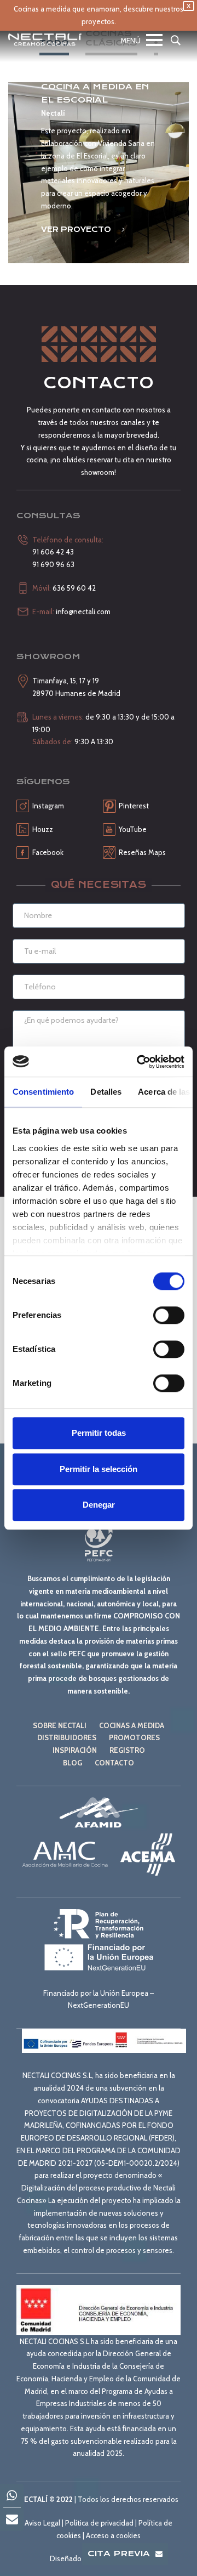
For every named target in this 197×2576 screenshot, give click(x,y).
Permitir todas (99, 1433)
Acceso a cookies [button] (113, 2535)
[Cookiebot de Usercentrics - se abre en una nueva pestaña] (139, 1062)
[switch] (169, 1315)
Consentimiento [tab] (43, 1092)
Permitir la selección (99, 1469)
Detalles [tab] (106, 1092)
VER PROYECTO (77, 229)
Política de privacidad (99, 2523)
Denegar (99, 1505)
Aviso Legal (42, 2523)
